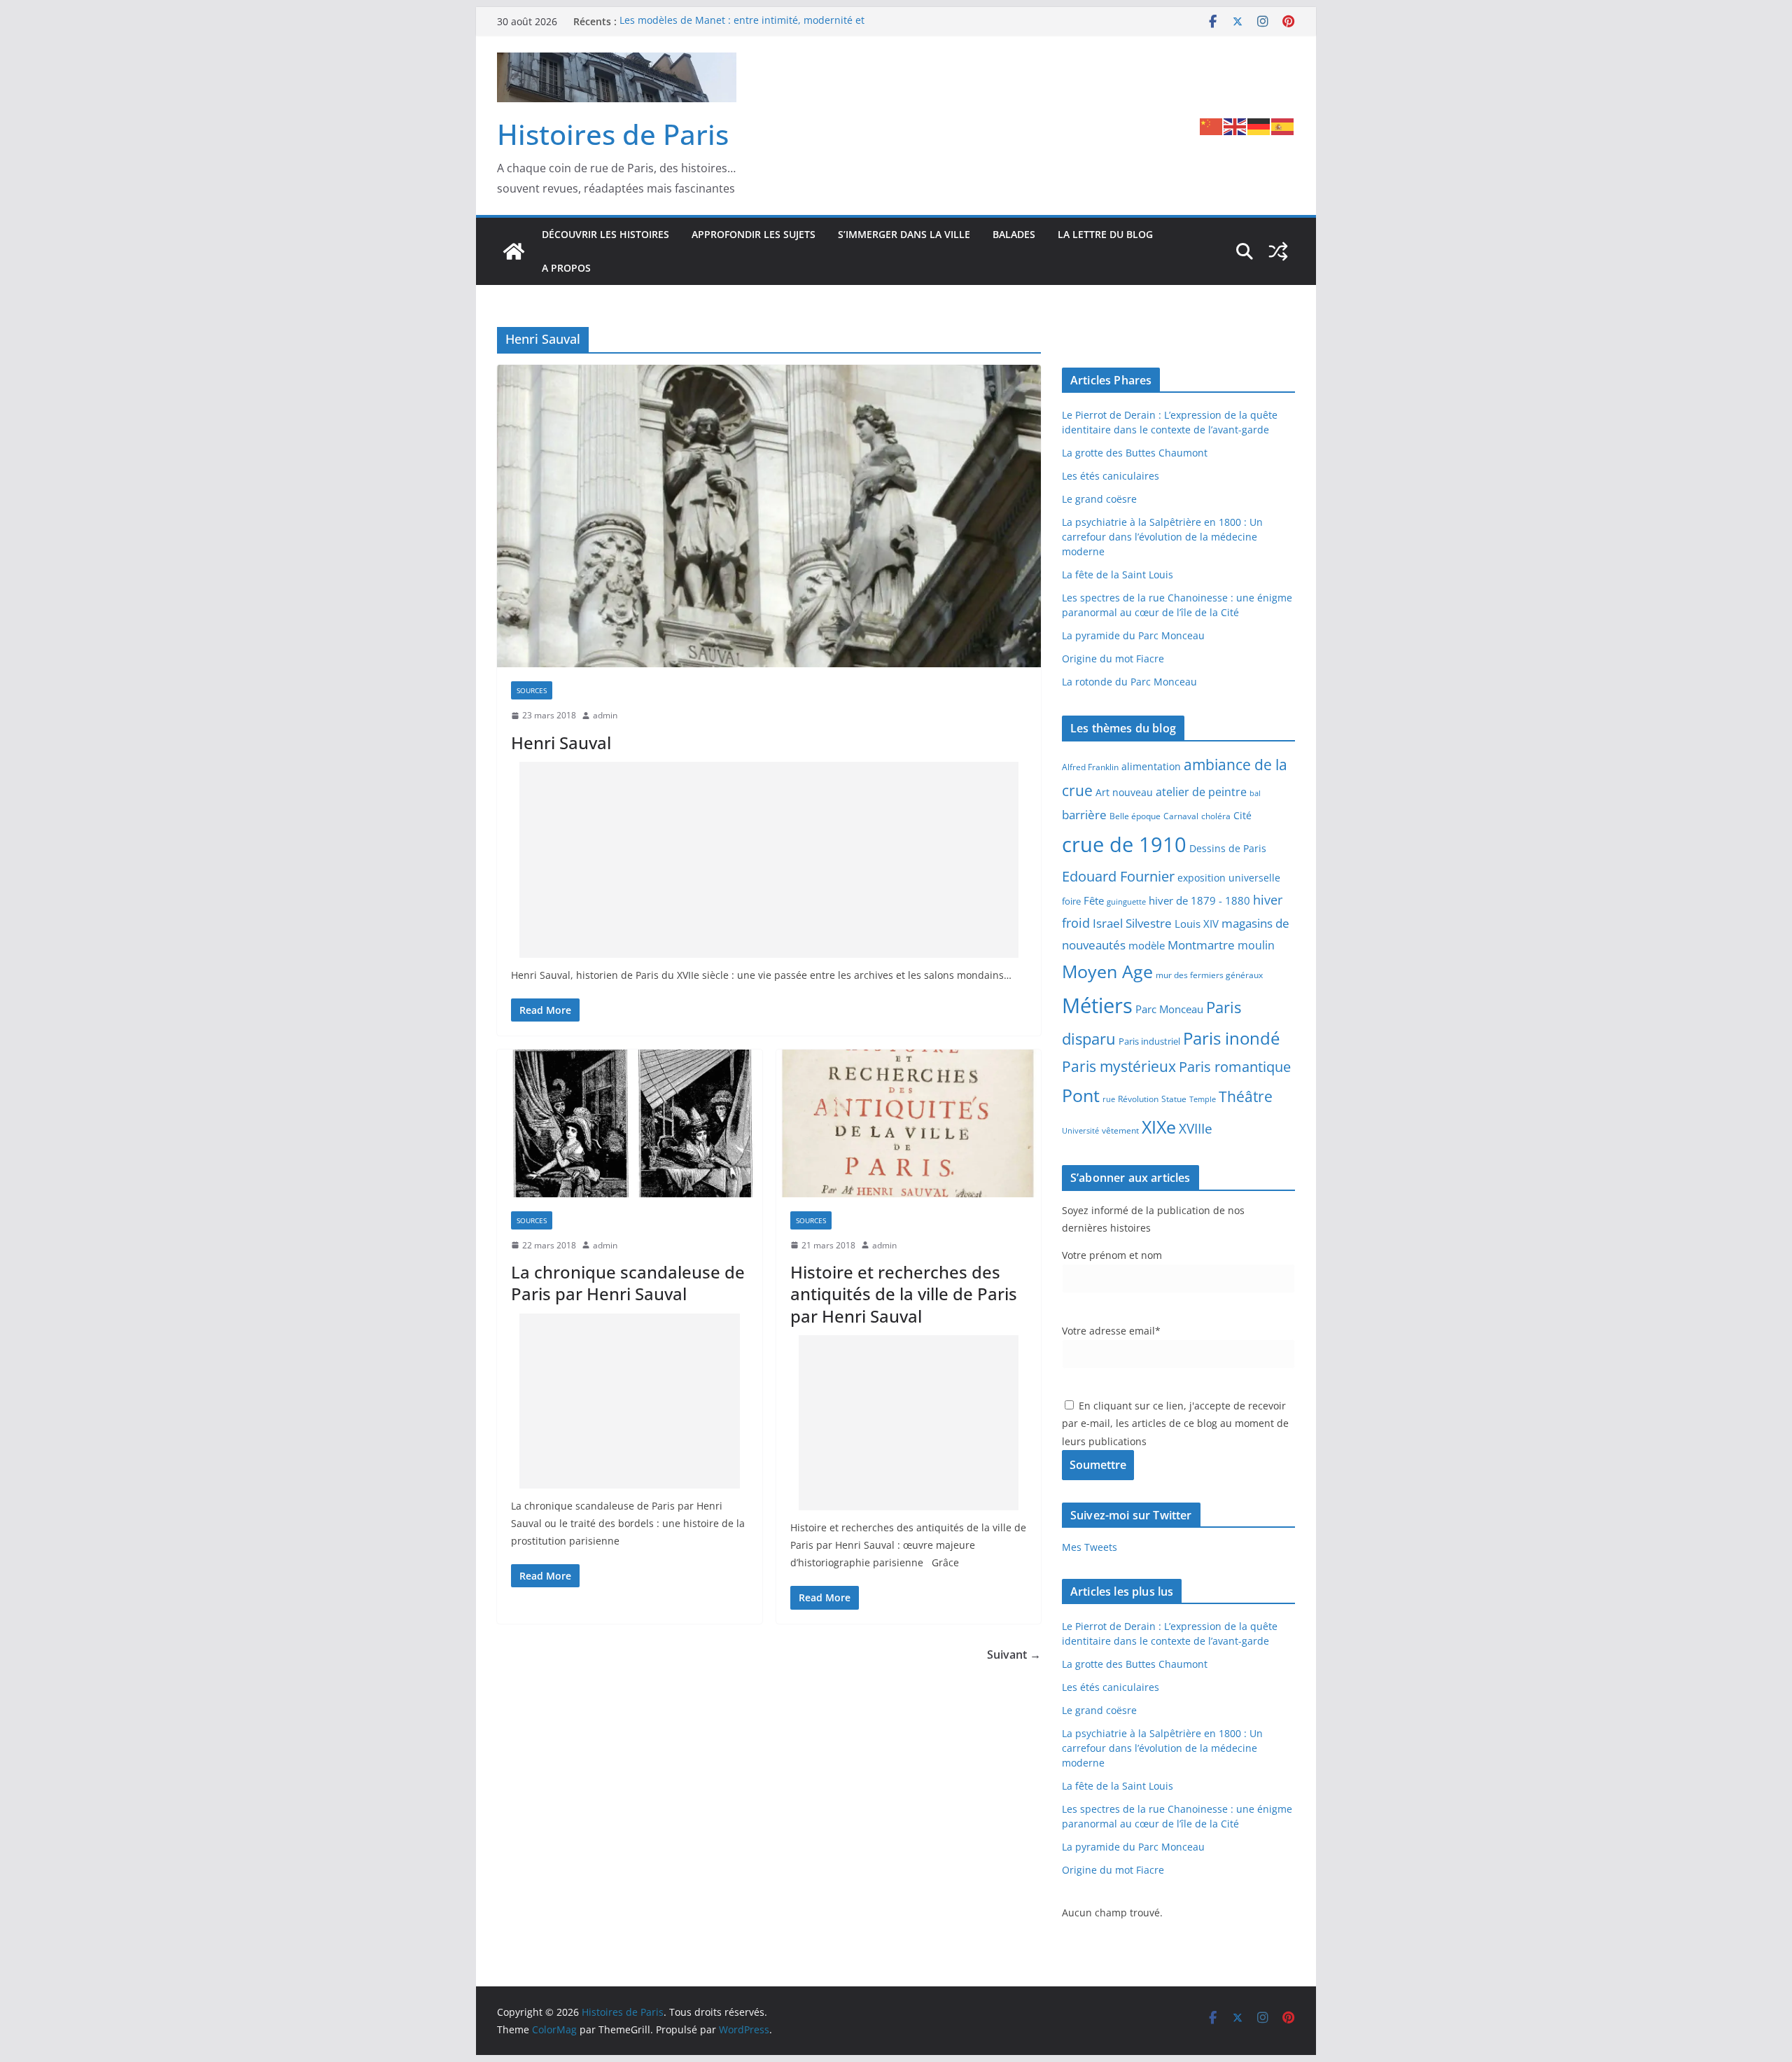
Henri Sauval (561, 743)
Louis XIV (1197, 924)
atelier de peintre (1201, 792)
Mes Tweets (1090, 1547)
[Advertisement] (769, 860)
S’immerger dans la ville (904, 234)
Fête (1094, 900)
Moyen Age (1107, 971)
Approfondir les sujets (754, 234)
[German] (1259, 125)
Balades (1014, 234)
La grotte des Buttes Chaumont (1135, 453)
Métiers (1097, 1005)
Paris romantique (1235, 1066)
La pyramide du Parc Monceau (1133, 635)
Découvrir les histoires (605, 234)
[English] (1235, 125)
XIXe (1159, 1127)
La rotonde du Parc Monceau (1129, 682)
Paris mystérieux (1119, 1066)
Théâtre (1246, 1096)
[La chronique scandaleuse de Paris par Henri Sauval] (630, 1123)
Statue (1174, 1099)
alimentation (1151, 766)
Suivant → (1014, 1655)
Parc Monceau (1169, 1009)
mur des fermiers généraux (1209, 975)
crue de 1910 (1124, 844)
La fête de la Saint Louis (1118, 574)
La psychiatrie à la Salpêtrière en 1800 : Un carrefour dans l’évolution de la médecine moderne (1162, 537)
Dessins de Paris (1228, 848)
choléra (1216, 816)
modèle (1147, 945)
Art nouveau (1124, 792)
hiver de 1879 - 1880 (1199, 900)
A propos (566, 268)
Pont (1081, 1095)
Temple (1203, 1099)
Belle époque (1135, 816)
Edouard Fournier (1118, 876)
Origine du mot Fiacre (1113, 659)
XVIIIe (1196, 1128)
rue (1109, 1099)
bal (1255, 793)
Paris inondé (1231, 1038)
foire (1071, 901)
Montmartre (1201, 945)
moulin (1256, 945)
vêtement (1120, 1130)
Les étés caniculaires (1111, 476)
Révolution (1138, 1099)
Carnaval (1181, 816)
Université (1080, 1130)
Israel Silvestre (1132, 923)
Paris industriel (1149, 1041)
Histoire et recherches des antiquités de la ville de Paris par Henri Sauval (904, 1294)
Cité (1242, 815)
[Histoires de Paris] (514, 251)
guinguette (1126, 902)
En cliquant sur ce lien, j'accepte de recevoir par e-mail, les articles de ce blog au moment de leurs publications (1175, 1423)
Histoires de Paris (613, 134)
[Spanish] (1283, 125)
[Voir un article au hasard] (1278, 251)
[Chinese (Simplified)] (1212, 125)
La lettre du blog (1105, 234)
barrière (1084, 814)
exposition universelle (1229, 878)
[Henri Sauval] (769, 516)
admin (605, 715)
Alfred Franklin (1090, 767)
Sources (532, 690)
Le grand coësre (1099, 499)
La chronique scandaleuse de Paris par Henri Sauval (628, 1283)
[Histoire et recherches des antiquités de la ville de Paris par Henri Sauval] (909, 1123)
